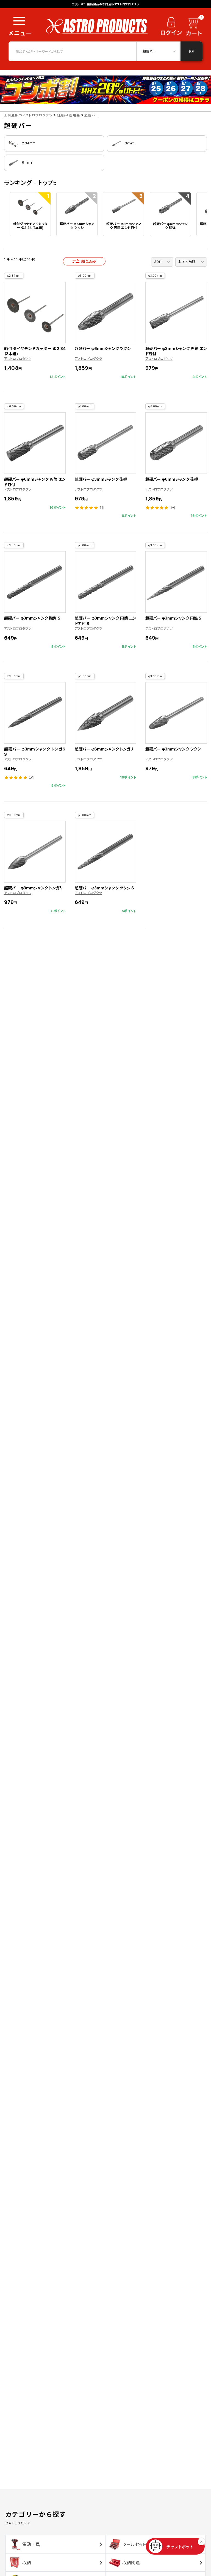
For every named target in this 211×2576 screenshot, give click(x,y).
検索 (191, 51)
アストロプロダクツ (18, 359)
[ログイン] (171, 28)
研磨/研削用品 (68, 115)
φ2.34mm (14, 276)
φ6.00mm (85, 276)
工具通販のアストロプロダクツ (28, 115)
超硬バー (91, 115)
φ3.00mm (155, 276)
